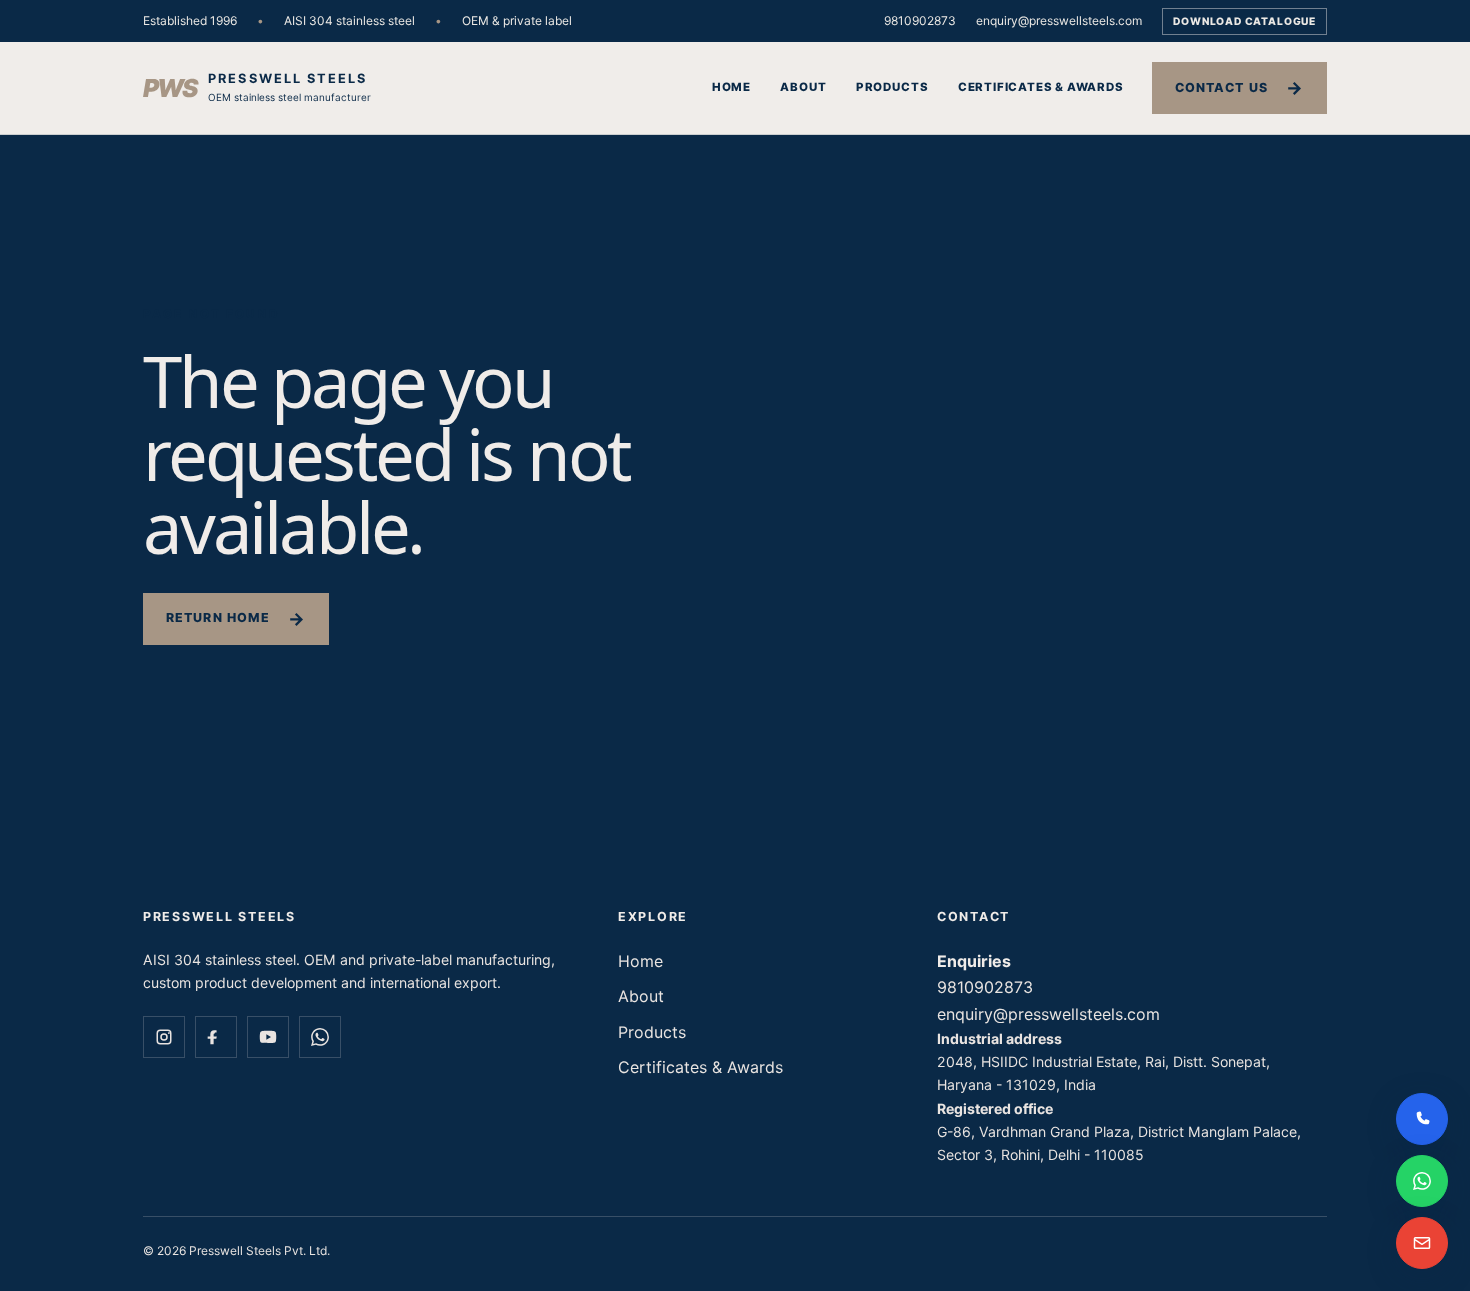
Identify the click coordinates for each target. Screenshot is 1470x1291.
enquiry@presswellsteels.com (1059, 20)
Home (731, 87)
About (803, 87)
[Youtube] (268, 1037)
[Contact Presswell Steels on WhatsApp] (1422, 1181)
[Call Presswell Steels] (1422, 1119)
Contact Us (1221, 87)
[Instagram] (164, 1037)
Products (892, 87)
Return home (218, 617)
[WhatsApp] (320, 1037)
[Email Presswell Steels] (1422, 1243)
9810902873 (920, 20)
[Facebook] (216, 1037)
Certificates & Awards (1041, 87)
